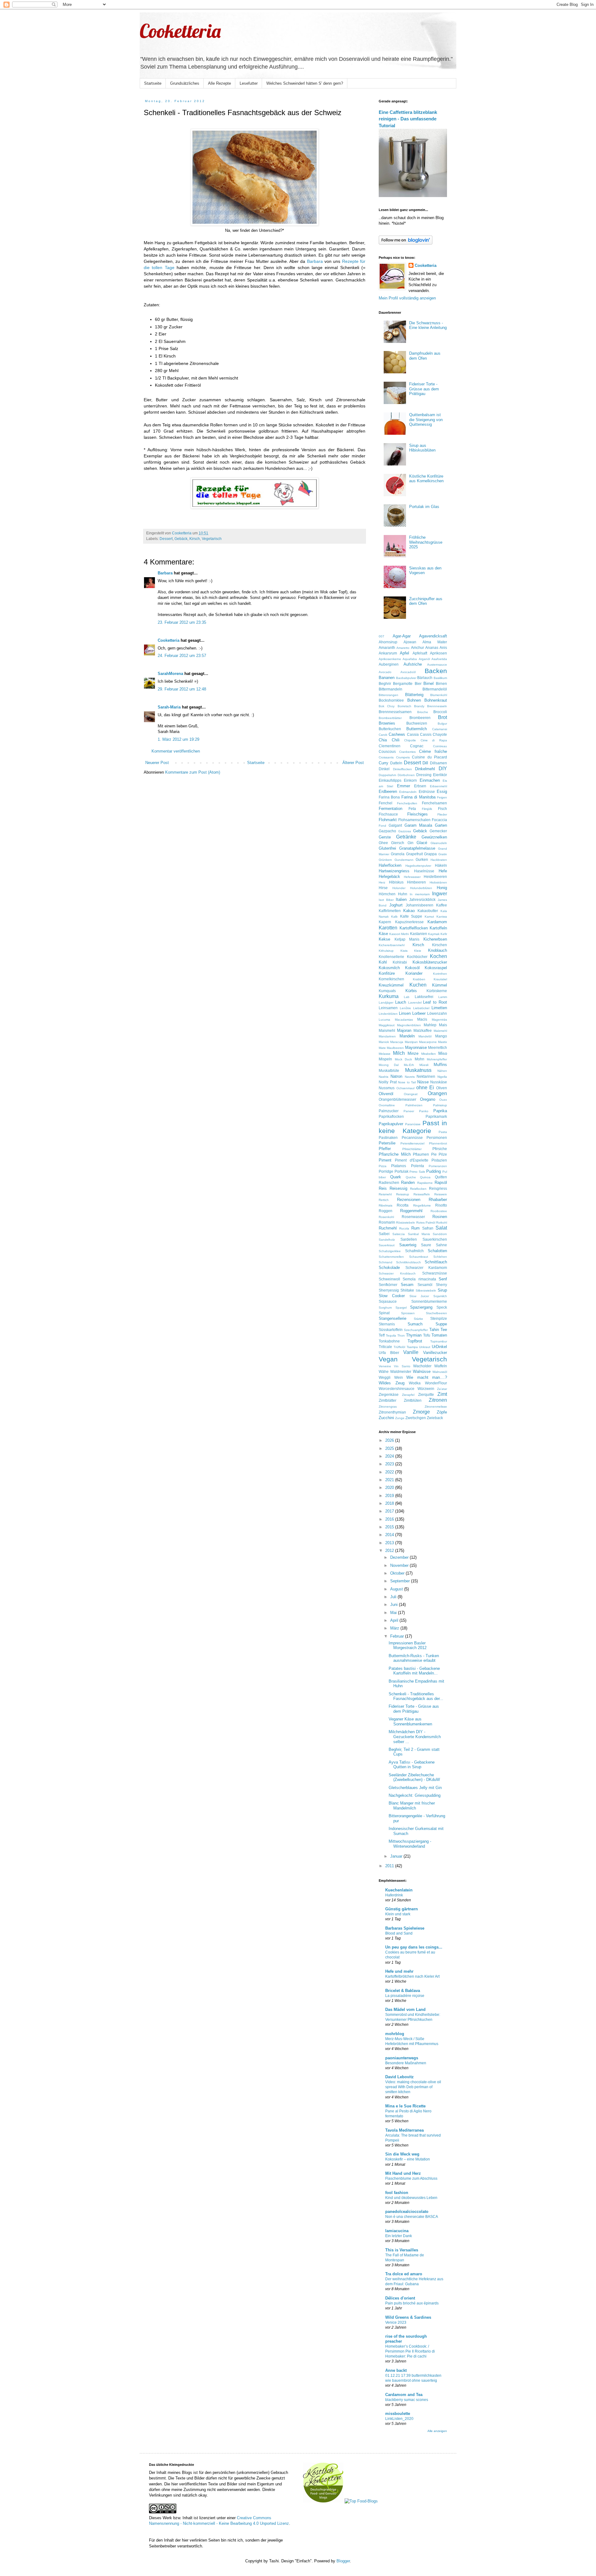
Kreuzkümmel (391, 985)
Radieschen (389, 1182)
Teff (382, 1335)
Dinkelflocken (402, 769)
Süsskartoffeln (391, 1330)
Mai (394, 1613)
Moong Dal (389, 1065)
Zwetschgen (416, 1418)
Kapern (385, 922)
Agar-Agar (402, 636)
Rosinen (440, 1217)
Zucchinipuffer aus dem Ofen (426, 601)
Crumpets (403, 757)
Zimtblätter (388, 1400)
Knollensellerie (391, 957)
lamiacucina (397, 2231)
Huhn (403, 894)
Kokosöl (412, 968)
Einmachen (430, 780)
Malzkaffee (423, 1030)
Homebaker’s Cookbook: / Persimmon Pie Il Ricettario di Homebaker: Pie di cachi (410, 2351)
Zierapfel (408, 1395)
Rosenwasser (413, 1217)
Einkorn (410, 780)
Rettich (384, 1200)
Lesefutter (249, 83)
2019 (390, 1496)
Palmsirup (440, 1105)
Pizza (383, 1166)
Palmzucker (389, 1111)
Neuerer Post (157, 763)
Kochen (438, 956)
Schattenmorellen (391, 1257)
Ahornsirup (388, 642)
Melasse (385, 1054)
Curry (384, 763)
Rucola (404, 1228)
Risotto (441, 1205)
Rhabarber (438, 1200)
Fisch (442, 809)
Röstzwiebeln (406, 1223)
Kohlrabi (400, 962)
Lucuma (384, 1020)
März (395, 1628)
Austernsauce (437, 665)
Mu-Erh (409, 1065)
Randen (408, 1182)
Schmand (386, 1262)
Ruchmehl (388, 1228)
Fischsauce (388, 814)
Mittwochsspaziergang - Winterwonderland (410, 1844)
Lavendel (415, 1003)
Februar (398, 1636)
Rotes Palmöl (426, 1223)
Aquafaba (410, 659)
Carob (383, 735)
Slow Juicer (419, 1296)
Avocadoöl (408, 672)
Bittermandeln (391, 689)
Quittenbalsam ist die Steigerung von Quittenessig (426, 420)
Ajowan (410, 642)
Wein (399, 1377)
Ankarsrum (388, 653)
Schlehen (440, 1257)
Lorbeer (419, 1013)
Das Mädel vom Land (405, 2010)
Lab (407, 997)
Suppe (441, 1324)
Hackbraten (439, 860)
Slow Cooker (392, 1296)
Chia (383, 740)
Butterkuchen (390, 729)
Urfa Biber (389, 1353)
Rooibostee (439, 1211)
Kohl (383, 962)
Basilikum (440, 678)
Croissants (386, 757)
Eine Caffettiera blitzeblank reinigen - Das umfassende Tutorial (408, 119)
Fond (382, 826)
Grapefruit (414, 854)
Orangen (437, 1093)
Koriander (414, 973)
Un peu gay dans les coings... (414, 1947)
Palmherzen (414, 1105)
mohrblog (395, 2034)
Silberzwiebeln (426, 1290)
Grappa (430, 854)
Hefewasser (412, 877)
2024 (390, 1456)
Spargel (401, 1308)
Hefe (443, 871)
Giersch (398, 843)
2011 (390, 1866)
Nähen (442, 1071)
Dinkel (384, 769)
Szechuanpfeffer (416, 1330)
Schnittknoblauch (409, 1262)
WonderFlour (436, 1383)
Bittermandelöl (435, 689)
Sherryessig (389, 1290)
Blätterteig (414, 695)
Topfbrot (415, 1341)
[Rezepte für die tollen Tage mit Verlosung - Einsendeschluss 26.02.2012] (255, 507)
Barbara (315, 261)
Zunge (400, 1418)
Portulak (402, 1171)
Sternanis (387, 1324)
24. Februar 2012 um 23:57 (182, 656)
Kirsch (195, 539)
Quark (396, 1177)
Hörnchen (387, 894)
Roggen (386, 1211)
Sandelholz (387, 1240)
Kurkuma (389, 996)
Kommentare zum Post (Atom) (193, 772)
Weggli (385, 1377)
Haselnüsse (424, 871)
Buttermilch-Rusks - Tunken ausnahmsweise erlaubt (414, 1658)
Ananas (432, 647)
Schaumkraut (419, 1257)
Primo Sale (417, 1172)
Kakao (409, 911)
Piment (385, 1160)
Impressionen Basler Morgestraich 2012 (408, 1645)
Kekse (384, 939)
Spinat (384, 1313)
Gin (411, 843)
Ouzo (443, 1100)
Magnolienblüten (409, 1025)
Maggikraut (387, 1025)
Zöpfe (442, 1412)
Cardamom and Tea (404, 2395)
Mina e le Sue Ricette (405, 2106)
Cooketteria (180, 31)
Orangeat (411, 1094)
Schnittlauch (436, 1262)
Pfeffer (385, 1149)
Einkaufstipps (390, 780)
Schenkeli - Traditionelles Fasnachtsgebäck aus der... (416, 1696)
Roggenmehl (411, 1211)
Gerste (385, 837)
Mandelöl (425, 1036)
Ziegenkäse (389, 1394)
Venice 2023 (396, 2322)
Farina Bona (389, 797)
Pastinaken (388, 1137)
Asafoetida (439, 659)
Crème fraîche (433, 751)
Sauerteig (408, 1245)
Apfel (404, 653)
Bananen (387, 678)
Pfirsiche (440, 1149)
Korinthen (440, 974)
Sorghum (385, 1308)
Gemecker (438, 831)
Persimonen (437, 1137)
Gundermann (404, 860)
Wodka (415, 1383)
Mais (443, 1025)
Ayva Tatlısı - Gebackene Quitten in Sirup (412, 1765)
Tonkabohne (389, 1341)
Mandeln (407, 1036)
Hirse (383, 888)
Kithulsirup (386, 951)
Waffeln (441, 1366)
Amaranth (387, 647)
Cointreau (440, 746)
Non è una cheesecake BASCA (412, 2217)
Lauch (401, 1002)
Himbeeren (416, 882)
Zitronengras (388, 1407)
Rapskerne (425, 1183)
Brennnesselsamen (395, 712)
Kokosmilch (389, 968)
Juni (395, 1605)
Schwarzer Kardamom (426, 1268)
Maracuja (397, 1042)
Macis (422, 1019)
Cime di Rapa (434, 740)
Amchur (418, 647)
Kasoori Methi (399, 934)
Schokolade (389, 1268)
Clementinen (390, 746)
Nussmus (387, 1088)
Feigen (442, 797)
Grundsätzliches (185, 83)
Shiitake (407, 1290)
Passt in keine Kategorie (413, 1127)
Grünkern (385, 860)
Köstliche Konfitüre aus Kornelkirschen (426, 479)
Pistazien (439, 1160)
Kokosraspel (436, 968)
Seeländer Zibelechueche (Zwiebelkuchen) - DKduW (414, 1777)
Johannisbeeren (420, 905)
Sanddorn (440, 1234)
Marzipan (411, 1042)
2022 (390, 1472)
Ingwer (440, 894)
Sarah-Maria (169, 707)
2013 (390, 1543)
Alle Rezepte (219, 83)
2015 (390, 1527)
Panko (424, 1111)
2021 (390, 1480)
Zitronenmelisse (436, 1407)
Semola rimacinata (419, 1279)
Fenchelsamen (434, 803)
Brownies (387, 723)
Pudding (433, 1171)
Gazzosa (405, 831)
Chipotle (410, 740)
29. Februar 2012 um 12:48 (182, 689)
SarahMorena (170, 674)
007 (382, 636)
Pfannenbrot (438, 1143)
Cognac (417, 746)
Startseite (153, 83)
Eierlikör (440, 775)
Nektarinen (426, 1076)
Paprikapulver (391, 1124)
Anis (443, 647)
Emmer (404, 786)
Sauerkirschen (435, 1239)
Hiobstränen (438, 882)
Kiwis (404, 951)
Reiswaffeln (422, 1194)
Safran (428, 1228)
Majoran (404, 1030)
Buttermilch (417, 729)
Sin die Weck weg (402, 2154)
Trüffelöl (399, 1347)
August (397, 1589)
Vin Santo (402, 1366)
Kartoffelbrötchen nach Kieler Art (412, 1976)
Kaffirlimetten (390, 911)
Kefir (444, 934)
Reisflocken (418, 1189)
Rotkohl (442, 1223)
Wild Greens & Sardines (408, 2317)
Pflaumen (421, 1154)
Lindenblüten (388, 1014)
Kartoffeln (438, 928)
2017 (390, 1511)
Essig (442, 791)
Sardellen (409, 1239)
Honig (442, 888)
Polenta (418, 1166)
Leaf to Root (435, 1002)
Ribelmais (386, 1205)
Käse (383, 934)
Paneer (409, 1111)
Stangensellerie (393, 1318)
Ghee (383, 843)
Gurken (422, 859)
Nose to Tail (407, 1082)
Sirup (442, 1290)
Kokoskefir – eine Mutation (408, 2159)
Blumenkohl (439, 695)
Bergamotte (403, 683)
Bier (418, 683)
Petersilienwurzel (412, 1143)
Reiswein (441, 1194)
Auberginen (389, 664)
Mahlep (430, 1025)
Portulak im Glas (424, 507)
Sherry (441, 1285)
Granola (398, 854)
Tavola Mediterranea (404, 2130)
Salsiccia (399, 1234)
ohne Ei (425, 1088)
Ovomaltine (387, 1105)
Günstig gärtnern (402, 1909)
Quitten (441, 1177)
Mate (382, 1048)
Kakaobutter (428, 911)
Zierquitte (426, 1394)
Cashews (397, 734)
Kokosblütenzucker (430, 962)
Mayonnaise (416, 1047)
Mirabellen (429, 1054)
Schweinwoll (389, 1279)
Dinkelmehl (425, 769)
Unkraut (425, 1347)
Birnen (441, 683)
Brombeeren (420, 718)
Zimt (442, 1394)
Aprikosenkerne (390, 659)
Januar (397, 1856)
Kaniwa (442, 917)
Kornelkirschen (391, 979)
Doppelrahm (387, 775)
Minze (413, 1053)
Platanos (399, 1166)
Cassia (413, 734)
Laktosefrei (424, 997)
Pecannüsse (412, 1137)
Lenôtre (405, 1008)
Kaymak (434, 934)
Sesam (407, 1285)
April (395, 1620)
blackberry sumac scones (407, 2400)
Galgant (395, 825)
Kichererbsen (435, 939)
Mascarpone (428, 1042)
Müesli (424, 1065)
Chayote (440, 734)
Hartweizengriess (394, 871)
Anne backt (396, 2370)
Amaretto (403, 648)
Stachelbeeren (436, 1313)
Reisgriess (438, 1188)
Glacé (422, 843)
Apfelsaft (420, 653)
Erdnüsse (427, 791)
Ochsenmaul (405, 1088)
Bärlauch (425, 678)
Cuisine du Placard (429, 757)
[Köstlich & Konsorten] (323, 2501)
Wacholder (422, 1366)
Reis (383, 1188)
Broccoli (440, 712)
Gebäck (181, 539)
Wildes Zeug (392, 1383)
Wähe (384, 1371)
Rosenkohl (386, 1217)
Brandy (419, 706)
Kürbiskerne (437, 991)
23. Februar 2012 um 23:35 (182, 622)
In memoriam (420, 894)
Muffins (440, 1065)
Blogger (343, 2561)
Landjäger (386, 1003)
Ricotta (403, 1205)
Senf (443, 1279)
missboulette (398, 2414)
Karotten (388, 928)
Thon (401, 1335)
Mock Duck (404, 1059)
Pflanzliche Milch (395, 1154)
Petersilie (387, 1143)
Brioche (423, 712)
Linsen (405, 1013)
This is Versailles (402, 2250)
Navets (410, 1077)
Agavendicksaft (433, 636)
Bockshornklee (391, 700)
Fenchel (386, 803)
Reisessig (398, 1188)
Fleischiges (418, 814)
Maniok (384, 1042)
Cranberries (407, 752)
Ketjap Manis (407, 939)
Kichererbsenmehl (392, 945)
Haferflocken (390, 865)
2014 (390, 1535)
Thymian (414, 1335)
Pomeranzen (438, 1166)
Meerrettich (438, 1047)
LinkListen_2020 (399, 2419)
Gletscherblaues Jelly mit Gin (415, 1788)
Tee (444, 1330)
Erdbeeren (388, 791)
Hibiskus (396, 882)
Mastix (442, 1042)
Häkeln (441, 865)
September (401, 1581)
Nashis (384, 1077)
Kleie (418, 951)
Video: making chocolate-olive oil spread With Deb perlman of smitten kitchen (413, 2087)
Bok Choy (387, 706)
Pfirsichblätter (412, 1149)
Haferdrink (394, 1895)
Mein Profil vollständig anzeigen (407, 298)
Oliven (442, 1088)
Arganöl (424, 659)
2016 (390, 1519)
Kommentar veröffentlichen (176, 751)
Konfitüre (387, 973)
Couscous (387, 751)
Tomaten (439, 1335)
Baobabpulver (406, 678)
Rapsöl (441, 1182)
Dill (425, 763)
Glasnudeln (439, 843)
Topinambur (439, 1341)
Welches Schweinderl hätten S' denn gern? (305, 83)
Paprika (440, 1111)
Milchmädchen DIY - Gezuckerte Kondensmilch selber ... (415, 1737)
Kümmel (440, 985)
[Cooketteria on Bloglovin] (406, 243)
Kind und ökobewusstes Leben (411, 2198)
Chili (396, 740)
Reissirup (403, 1194)
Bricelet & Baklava (403, 1991)
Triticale (385, 1347)
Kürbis (411, 991)
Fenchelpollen (407, 803)
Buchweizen (417, 723)
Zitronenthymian (392, 1412)
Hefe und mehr (399, 1971)
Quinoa (425, 1177)
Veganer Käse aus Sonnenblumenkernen (410, 1722)
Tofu (427, 1335)
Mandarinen (387, 1036)
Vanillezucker (435, 1353)
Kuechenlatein (399, 1890)
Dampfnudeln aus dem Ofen (425, 356)
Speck (442, 1307)
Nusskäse (439, 1082)
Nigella (442, 1077)
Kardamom (437, 922)
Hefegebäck (389, 877)
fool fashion (397, 2193)
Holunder (399, 888)
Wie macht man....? (427, 1377)
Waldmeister (401, 1371)
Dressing (424, 775)
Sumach (415, 1324)
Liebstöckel (421, 1008)
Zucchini (386, 1418)
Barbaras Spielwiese (405, 1928)
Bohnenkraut (436, 700)
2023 (390, 1464)
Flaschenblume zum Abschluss (411, 2178)
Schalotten (437, 1251)
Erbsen (420, 786)
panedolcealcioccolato (407, 2212)
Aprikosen (438, 653)
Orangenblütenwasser (397, 1099)
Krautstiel (440, 979)
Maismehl (387, 1030)
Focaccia (439, 820)
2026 (390, 1440)
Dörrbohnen (406, 775)
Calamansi (440, 729)
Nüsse (423, 1082)
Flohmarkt (388, 820)
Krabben (419, 979)
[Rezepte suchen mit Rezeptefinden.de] (361, 2501)
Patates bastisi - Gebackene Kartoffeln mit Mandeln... (414, 1671)
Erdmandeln (408, 792)
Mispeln (385, 1059)
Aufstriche (413, 664)
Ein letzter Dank (399, 2236)
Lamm (443, 997)
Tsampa (412, 1347)
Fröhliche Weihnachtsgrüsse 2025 (426, 542)
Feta (412, 809)
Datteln (396, 763)
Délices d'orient (400, 2298)
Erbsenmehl (438, 786)
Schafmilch (414, 1251)
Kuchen (418, 985)
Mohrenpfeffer (437, 1059)
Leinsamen (388, 1008)
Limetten (439, 1008)
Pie (434, 1154)
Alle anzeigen (437, 2431)
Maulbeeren (395, 1048)
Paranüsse (413, 1124)
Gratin (443, 854)
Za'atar (442, 1389)
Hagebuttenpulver (418, 866)
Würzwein (426, 1389)
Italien (401, 899)
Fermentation (391, 809)
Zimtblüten (413, 1400)
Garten (441, 825)
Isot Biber (386, 900)
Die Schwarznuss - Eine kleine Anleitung (428, 325)
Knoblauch (438, 950)
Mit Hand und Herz (403, 2173)
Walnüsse (422, 1371)
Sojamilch (440, 1296)
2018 (390, 1503)
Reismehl (385, 1194)
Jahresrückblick (422, 899)
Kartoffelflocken (414, 928)
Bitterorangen (388, 695)
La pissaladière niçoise (405, 1996)
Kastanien (419, 934)
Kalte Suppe (411, 916)
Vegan (388, 1359)
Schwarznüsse (435, 1273)
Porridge (386, 1171)
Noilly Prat (388, 1082)
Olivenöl (386, 1094)
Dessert (166, 539)
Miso (443, 1053)
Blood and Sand (399, 1933)
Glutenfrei (387, 848)
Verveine (385, 1366)
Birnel (429, 683)
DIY (443, 769)
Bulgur (442, 724)
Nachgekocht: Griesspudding (415, 1795)
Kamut (429, 917)
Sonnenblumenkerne (429, 1301)
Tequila (391, 1335)
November (400, 1565)
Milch (399, 1053)
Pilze (443, 1154)
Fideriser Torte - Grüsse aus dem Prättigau (424, 389)
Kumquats (387, 991)
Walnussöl (440, 1372)
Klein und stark (398, 1914)
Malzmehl (440, 1031)
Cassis (426, 734)
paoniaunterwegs (402, 2058)
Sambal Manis (419, 1234)
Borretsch (404, 706)
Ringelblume (422, 1205)
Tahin (434, 1330)
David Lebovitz (400, 2077)
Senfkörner (388, 1285)
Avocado (385, 672)
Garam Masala (418, 825)
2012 (390, 1551)
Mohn (420, 1059)
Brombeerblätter (390, 718)
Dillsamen (438, 763)
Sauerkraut (387, 1245)
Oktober (398, 1573)
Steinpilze (439, 1318)
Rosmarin (387, 1222)
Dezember (400, 1557)
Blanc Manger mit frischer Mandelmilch (412, 1806)
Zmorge (421, 1412)
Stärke (418, 1319)
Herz (382, 882)
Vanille (411, 1352)
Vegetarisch (212, 539)
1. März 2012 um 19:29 (178, 739)
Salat (441, 1228)
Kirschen (440, 945)
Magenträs (439, 1020)
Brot (442, 717)
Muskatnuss (418, 1070)
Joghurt (396, 905)
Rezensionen (409, 1200)
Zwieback (435, 1418)
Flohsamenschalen (414, 820)
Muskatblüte (389, 1070)
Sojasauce (388, 1301)
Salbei (384, 1234)
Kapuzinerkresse (409, 922)
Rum (415, 1228)
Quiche (411, 1177)
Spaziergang (421, 1307)
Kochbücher (417, 957)
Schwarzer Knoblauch (397, 1273)
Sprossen (408, 1313)
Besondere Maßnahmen (406, 2063)
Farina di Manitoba (418, 797)
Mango (441, 1036)
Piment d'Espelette (412, 1160)
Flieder (442, 814)
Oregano (428, 1099)
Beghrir (385, 683)
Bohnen (414, 700)
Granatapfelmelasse (417, 848)
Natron (396, 1076)
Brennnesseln (437, 706)
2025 (390, 1448)
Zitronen (438, 1400)
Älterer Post (353, 763)
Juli (394, 1597)
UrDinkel (439, 1347)
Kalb (394, 917)
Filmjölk (427, 809)
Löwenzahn (437, 1013)
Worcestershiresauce (397, 1389)
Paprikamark (436, 1116)
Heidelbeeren (435, 877)
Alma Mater (435, 642)
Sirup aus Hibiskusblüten (422, 448)
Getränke (406, 837)
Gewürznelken (434, 837)
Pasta (443, 1132)
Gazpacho (387, 831)
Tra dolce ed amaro (404, 2274)
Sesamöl (425, 1285)
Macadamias (404, 1020)
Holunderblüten (421, 888)
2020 (390, 1488)
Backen (436, 671)
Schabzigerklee (390, 1251)
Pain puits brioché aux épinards (412, 2303)
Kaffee (442, 905)
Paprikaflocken (391, 1116)
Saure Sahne (434, 1245)
